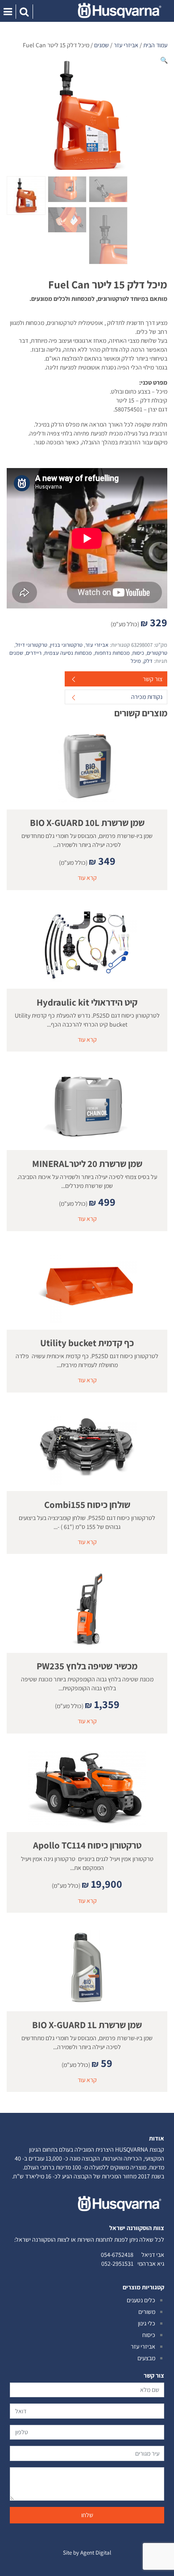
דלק (148, 661)
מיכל (136, 661)
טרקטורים (157, 653)
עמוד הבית (155, 45)
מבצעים (146, 2358)
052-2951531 (117, 2264)
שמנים (101, 45)
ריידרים (34, 653)
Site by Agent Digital (87, 2553)
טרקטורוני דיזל (31, 645)
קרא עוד (87, 878)
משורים (147, 2312)
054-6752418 (117, 2255)
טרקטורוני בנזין (66, 645)
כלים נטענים (141, 2300)
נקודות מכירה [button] (147, 697)
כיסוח (138, 653)
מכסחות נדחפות (112, 653)
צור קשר (153, 679)
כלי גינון (147, 2323)
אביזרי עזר (126, 45)
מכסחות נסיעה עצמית (68, 653)
